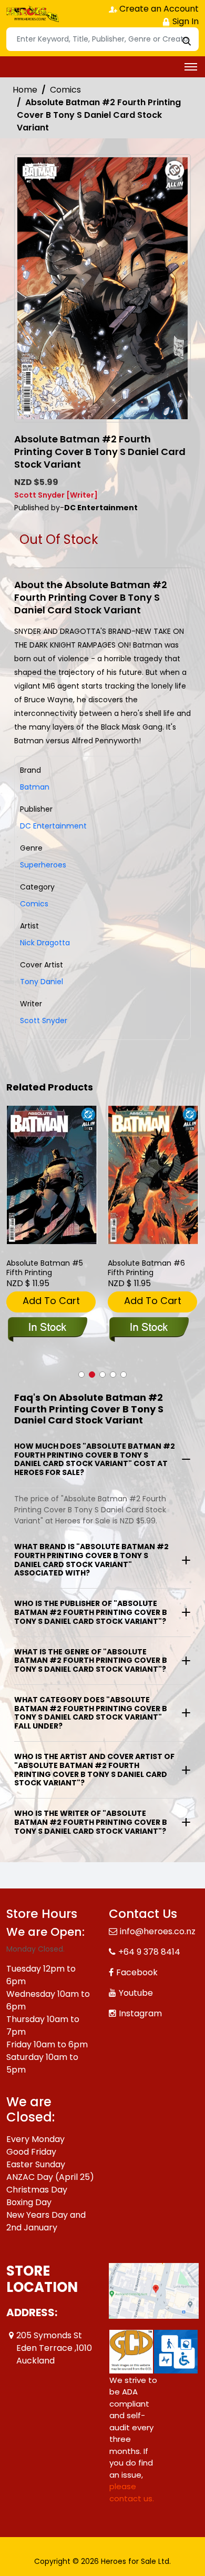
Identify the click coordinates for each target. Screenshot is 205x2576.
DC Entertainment (53, 826)
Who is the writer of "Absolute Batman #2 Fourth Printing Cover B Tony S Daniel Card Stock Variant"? (91, 1822)
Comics (65, 90)
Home (25, 90)
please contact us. (132, 2492)
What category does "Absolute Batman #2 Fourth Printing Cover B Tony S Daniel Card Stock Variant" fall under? (91, 1713)
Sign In (184, 21)
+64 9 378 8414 (149, 1952)
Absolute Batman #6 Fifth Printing (146, 1268)
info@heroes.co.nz (158, 1931)
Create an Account (158, 9)
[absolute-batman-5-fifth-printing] (52, 1175)
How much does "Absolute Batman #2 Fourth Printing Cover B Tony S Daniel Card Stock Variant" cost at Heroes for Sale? (95, 1459)
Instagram (140, 2013)
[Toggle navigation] (191, 67)
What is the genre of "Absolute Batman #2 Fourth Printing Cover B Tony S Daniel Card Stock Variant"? (91, 1661)
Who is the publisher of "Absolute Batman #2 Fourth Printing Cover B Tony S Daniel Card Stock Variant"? (91, 1612)
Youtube (136, 1993)
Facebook (137, 1972)
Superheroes (43, 865)
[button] (81, 1375)
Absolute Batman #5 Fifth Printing (45, 1268)
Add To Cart (51, 1301)
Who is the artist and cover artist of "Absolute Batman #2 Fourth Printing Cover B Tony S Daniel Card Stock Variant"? (94, 1770)
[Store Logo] (33, 14)
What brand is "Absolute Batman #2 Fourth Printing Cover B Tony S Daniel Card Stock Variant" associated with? (91, 1560)
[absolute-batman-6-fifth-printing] (153, 1175)
